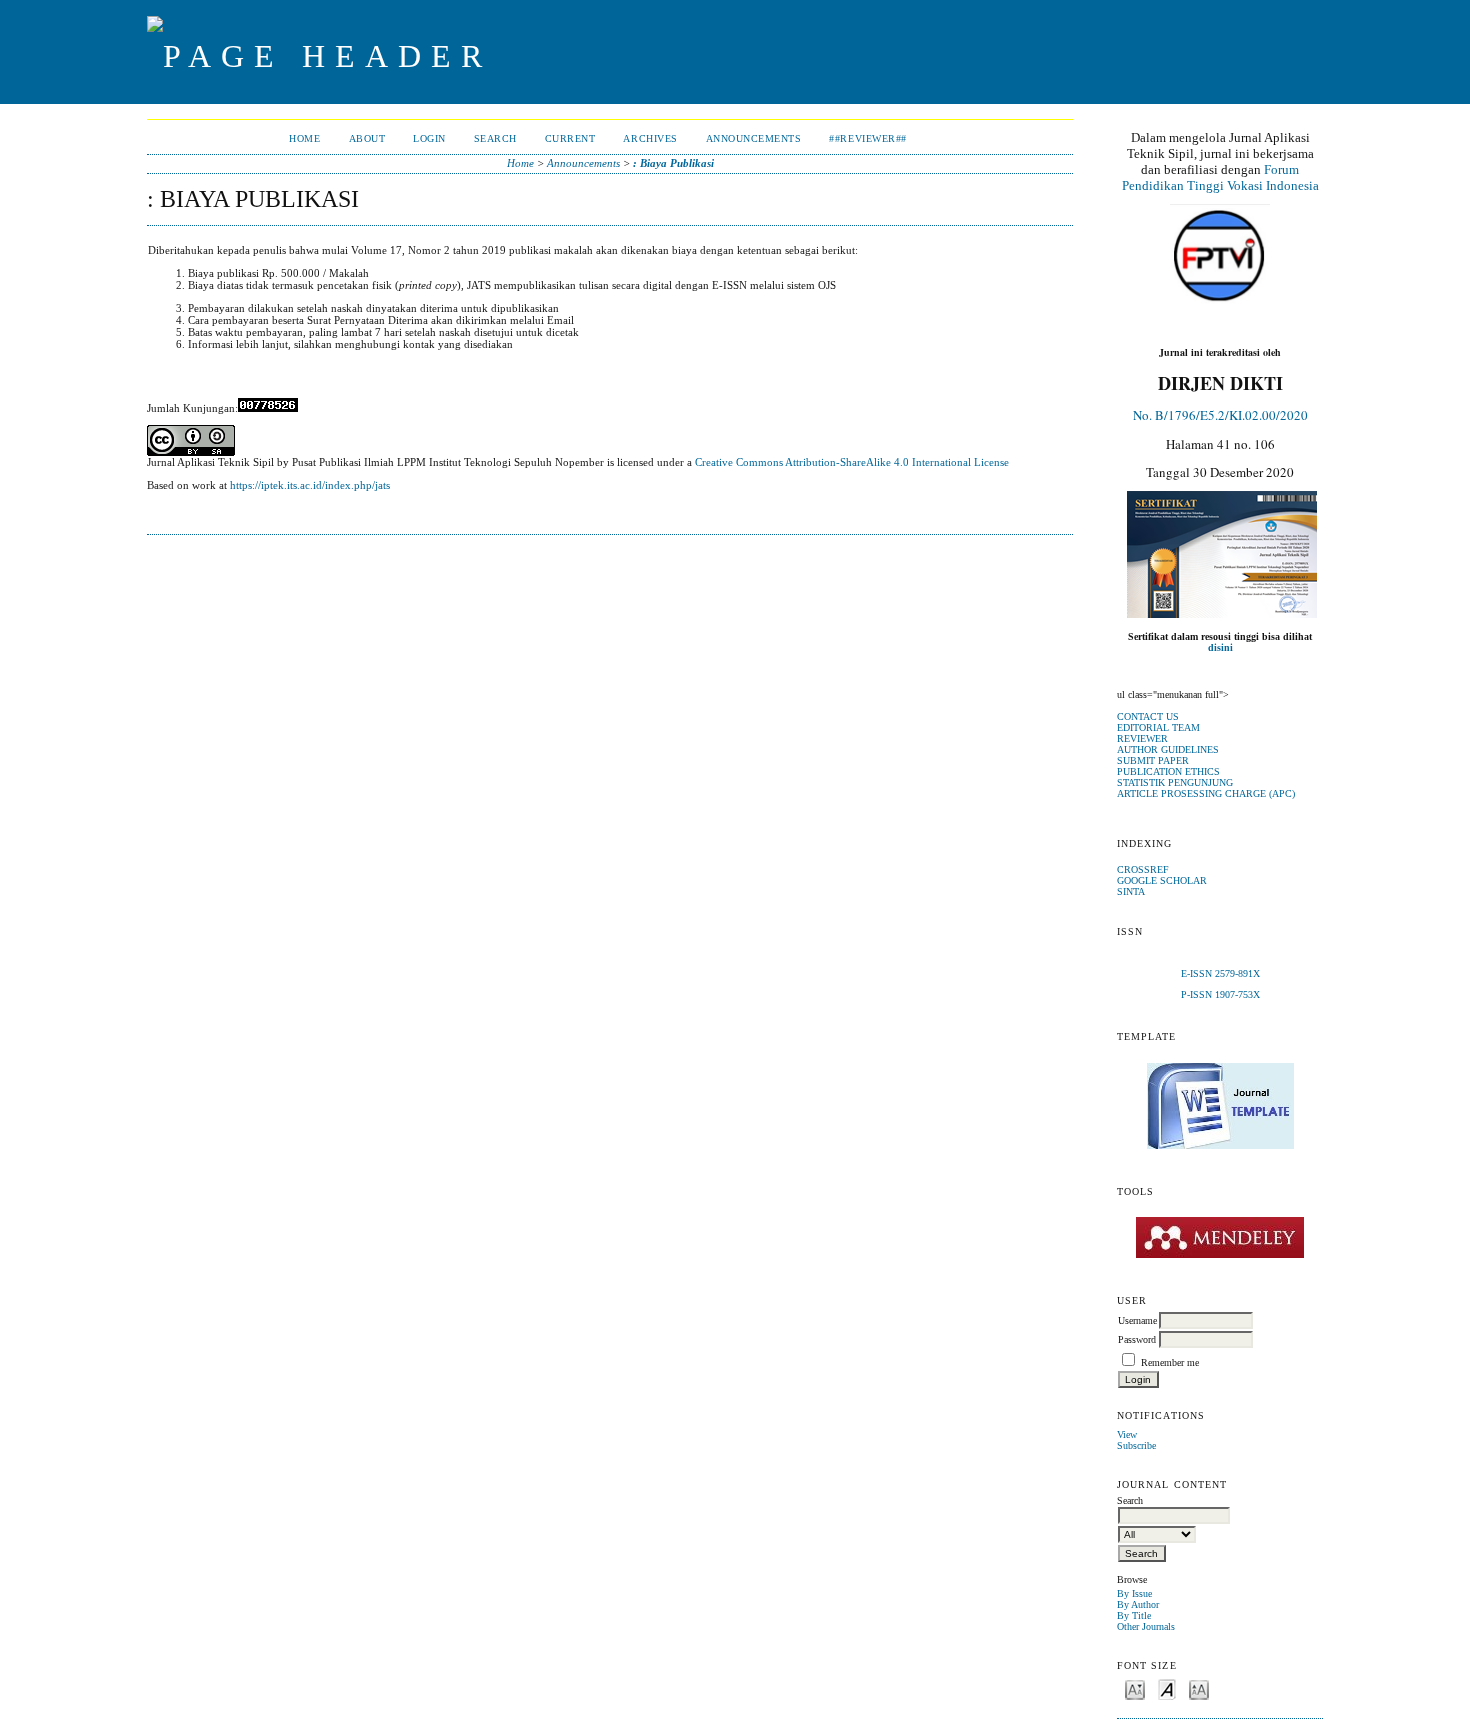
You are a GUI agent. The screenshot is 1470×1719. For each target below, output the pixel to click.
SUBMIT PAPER (1153, 760)
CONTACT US (1148, 716)
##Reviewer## (867, 138)
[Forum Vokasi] (1220, 256)
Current (570, 138)
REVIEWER (1142, 738)
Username (1137, 1320)
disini (1220, 647)
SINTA (1131, 891)
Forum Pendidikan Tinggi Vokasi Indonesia (1220, 177)
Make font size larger (1199, 1688)
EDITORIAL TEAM (1158, 727)
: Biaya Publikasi (673, 163)
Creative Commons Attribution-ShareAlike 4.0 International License (852, 462)
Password (1137, 1339)
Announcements (754, 138)
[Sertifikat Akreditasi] (1222, 614)
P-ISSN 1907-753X (1220, 994)
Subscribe (1136, 1445)
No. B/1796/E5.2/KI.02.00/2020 (1220, 415)
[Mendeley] (1220, 1237)
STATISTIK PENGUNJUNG (1175, 782)
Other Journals (1146, 1626)
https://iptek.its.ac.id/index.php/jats (310, 485)
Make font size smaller (1135, 1688)
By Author (1138, 1604)
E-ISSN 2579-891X (1220, 973)
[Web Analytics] (268, 408)
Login (429, 138)
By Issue (1134, 1593)
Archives (650, 138)
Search (495, 138)
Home (304, 138)
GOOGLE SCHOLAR (1162, 880)
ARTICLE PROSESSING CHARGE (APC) (1206, 793)
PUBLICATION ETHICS (1168, 771)
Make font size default (1167, 1688)
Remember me (1170, 1362)
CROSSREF (1143, 869)
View (1127, 1434)
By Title (1134, 1615)
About (367, 138)
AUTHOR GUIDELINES (1168, 749)
